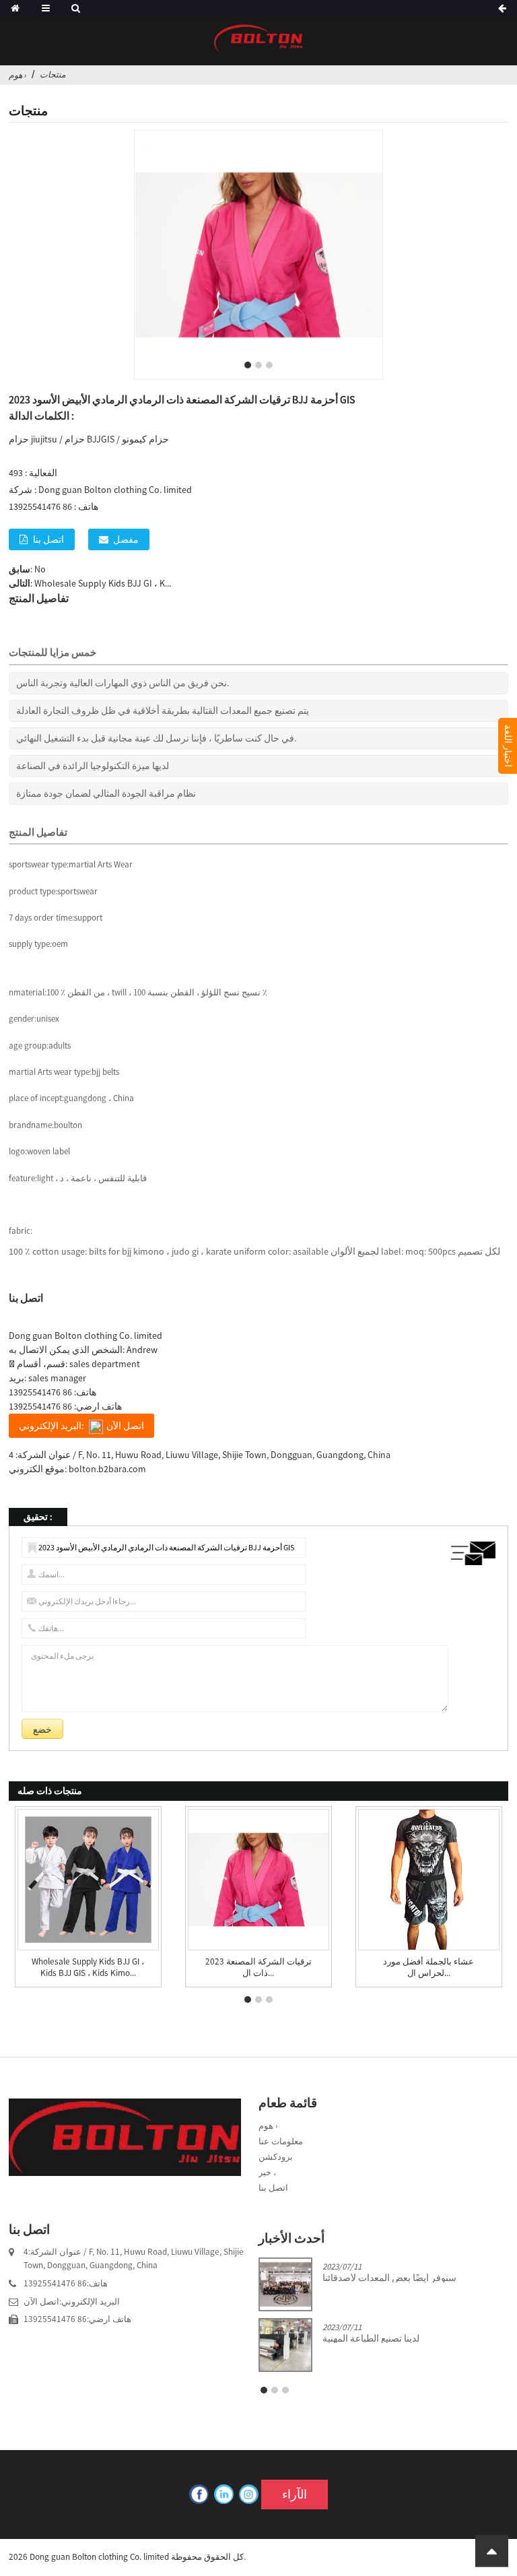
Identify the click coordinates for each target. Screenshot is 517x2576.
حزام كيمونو (145, 439)
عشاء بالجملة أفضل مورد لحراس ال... (428, 1968)
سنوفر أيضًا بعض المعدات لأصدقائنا (389, 2278)
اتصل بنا (48, 539)
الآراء (295, 2495)
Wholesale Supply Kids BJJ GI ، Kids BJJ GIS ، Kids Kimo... (88, 1968)
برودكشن (276, 2157)
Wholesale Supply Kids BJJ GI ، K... (103, 583)
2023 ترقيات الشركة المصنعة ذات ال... (258, 1968)
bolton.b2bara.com (107, 1469)
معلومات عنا (281, 2141)
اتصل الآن (41, 2302)
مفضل (126, 539)
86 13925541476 (40, 1392)
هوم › (17, 75)
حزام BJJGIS (90, 439)
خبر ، (267, 2172)
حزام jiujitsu (33, 439)
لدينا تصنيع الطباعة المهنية (371, 2339)
